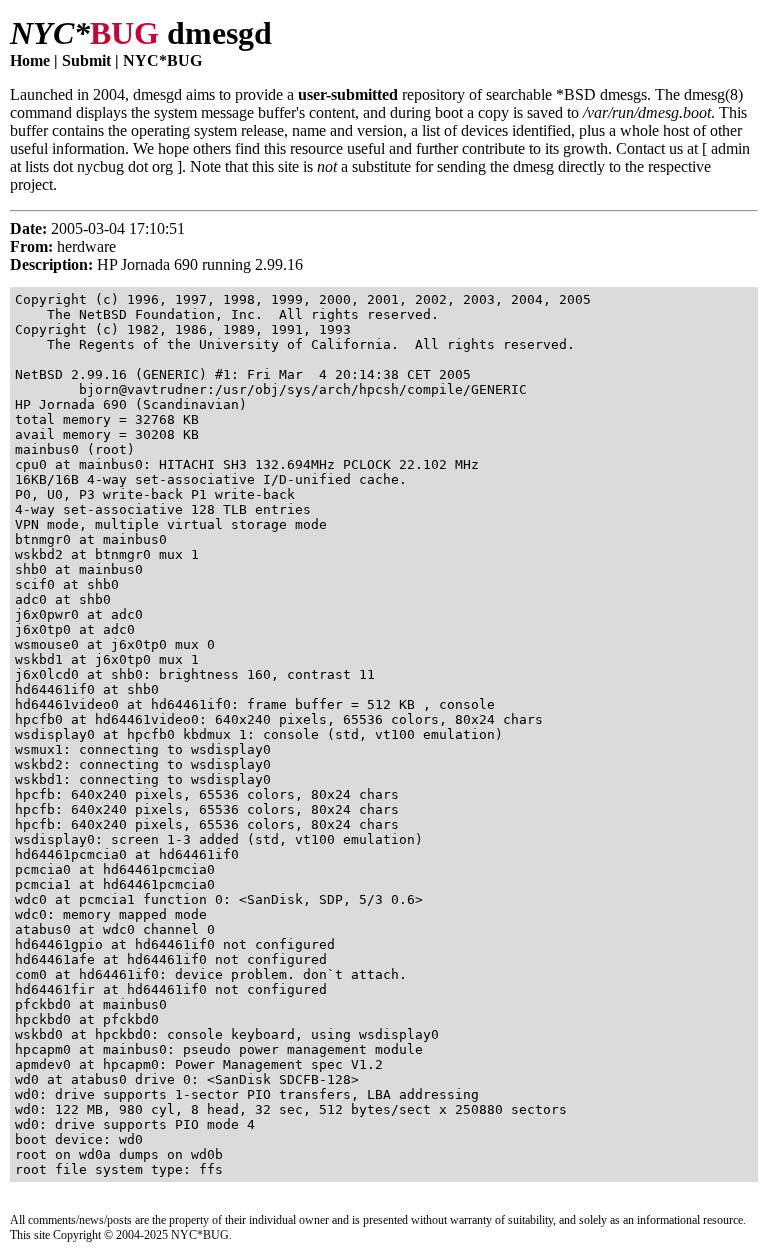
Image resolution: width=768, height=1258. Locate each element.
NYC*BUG (162, 60)
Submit (86, 60)
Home (30, 60)
